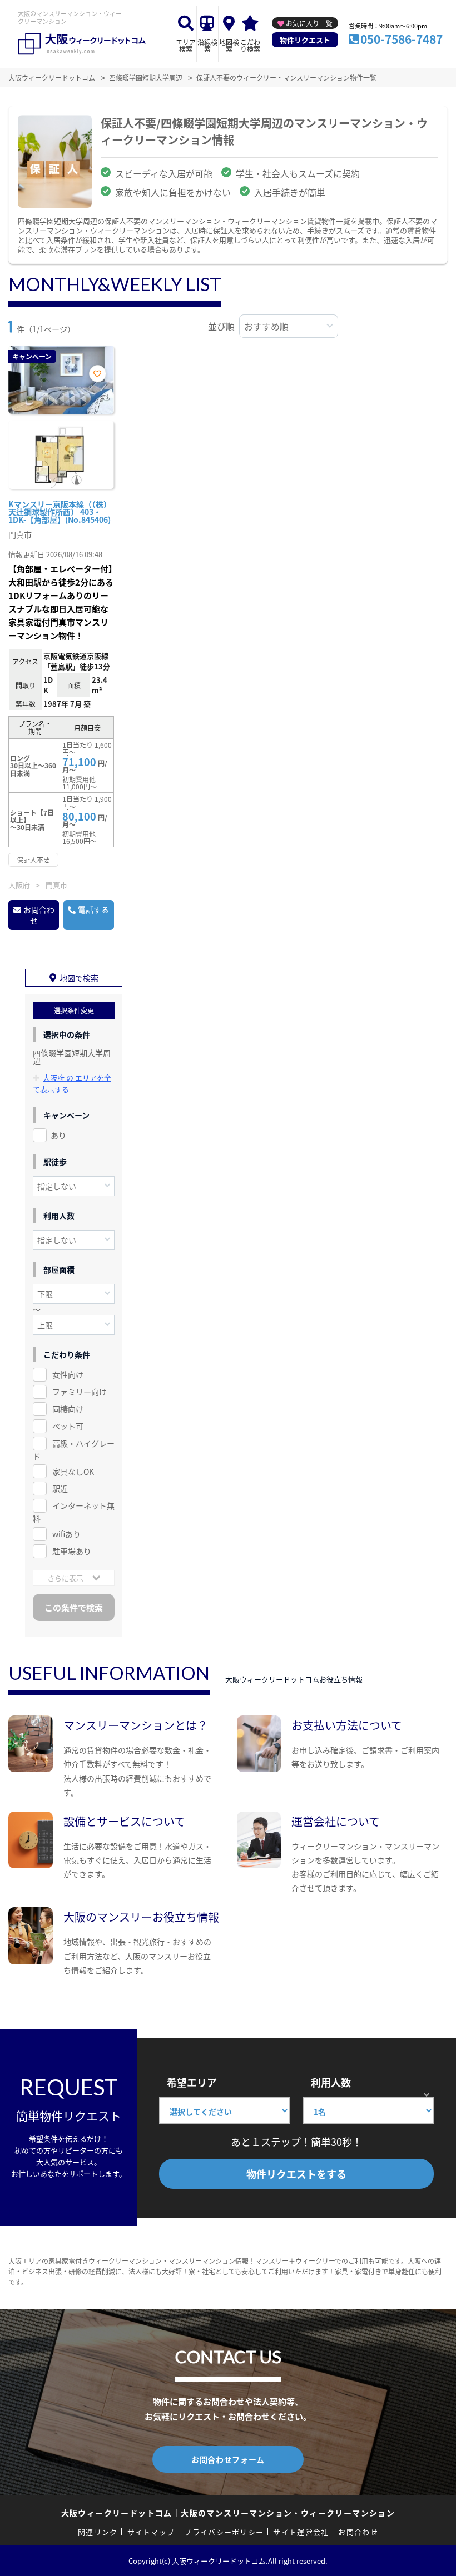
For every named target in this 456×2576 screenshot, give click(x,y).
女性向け (68, 1374)
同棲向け (68, 1409)
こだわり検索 (250, 45)
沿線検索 (207, 45)
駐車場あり (72, 1551)
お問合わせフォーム (228, 2459)
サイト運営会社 (301, 2532)
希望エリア (192, 2082)
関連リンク (98, 2532)
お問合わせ (39, 915)
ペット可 (68, 1426)
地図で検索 (79, 978)
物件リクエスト (305, 40)
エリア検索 (186, 45)
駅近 (60, 1488)
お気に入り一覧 (309, 23)
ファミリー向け (80, 1392)
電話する (93, 909)
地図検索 (229, 45)
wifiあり (66, 1534)
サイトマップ (151, 2532)
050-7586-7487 (402, 39)
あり (58, 1135)
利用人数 (331, 2082)
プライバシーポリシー (224, 2532)
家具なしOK (73, 1472)
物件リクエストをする (296, 2174)
